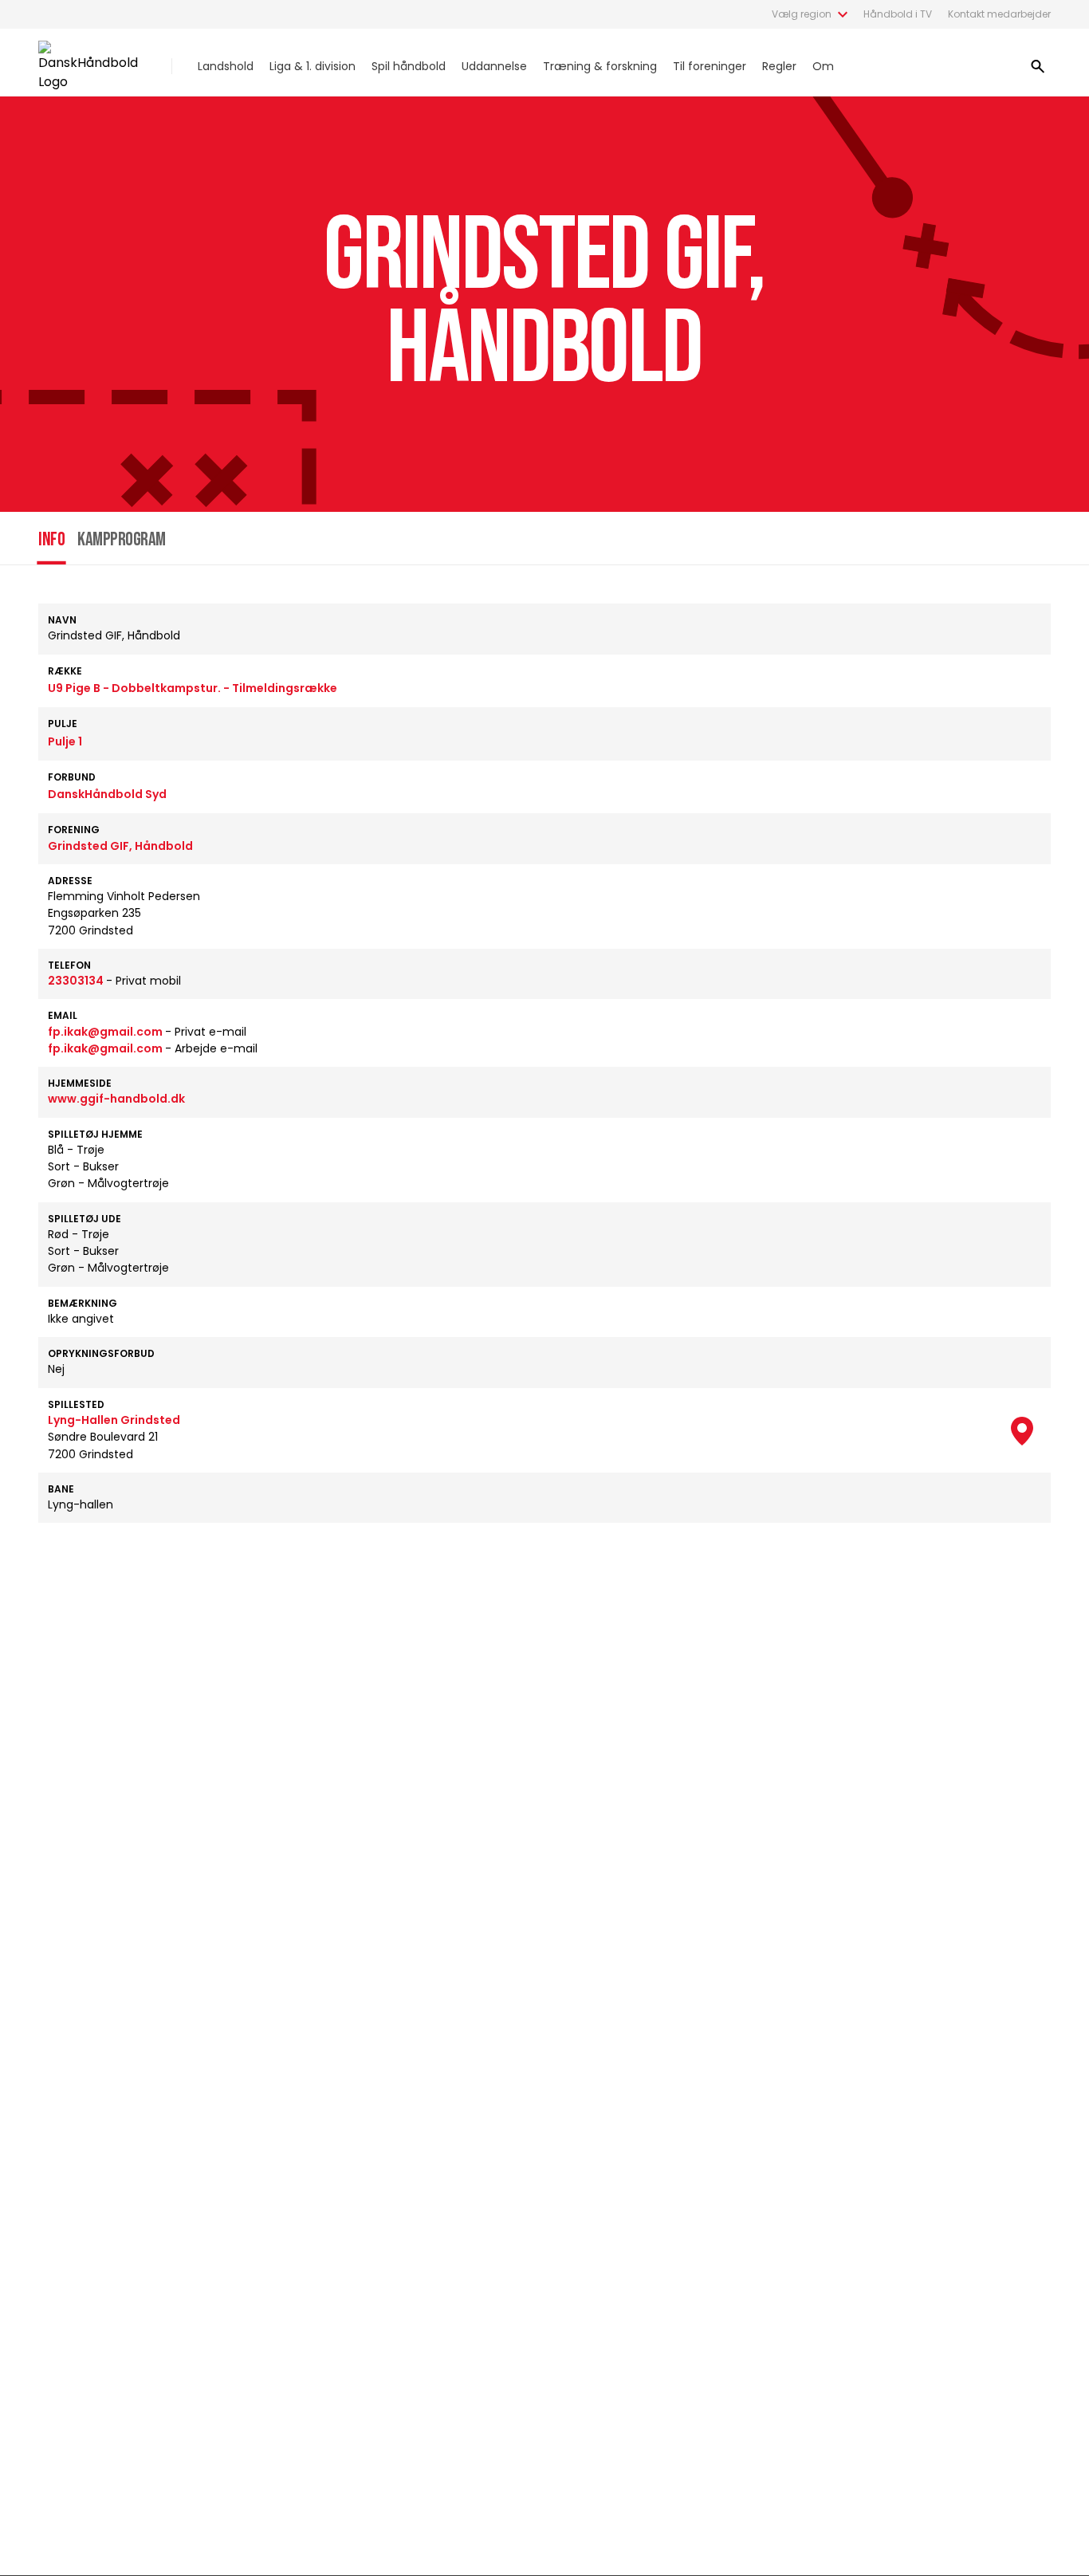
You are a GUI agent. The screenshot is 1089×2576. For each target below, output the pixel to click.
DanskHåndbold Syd (107, 794)
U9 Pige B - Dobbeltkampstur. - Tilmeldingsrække (193, 688)
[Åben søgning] (1038, 66)
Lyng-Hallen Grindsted (114, 1420)
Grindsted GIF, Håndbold (120, 846)
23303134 (77, 981)
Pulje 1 (65, 741)
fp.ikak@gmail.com (106, 1032)
